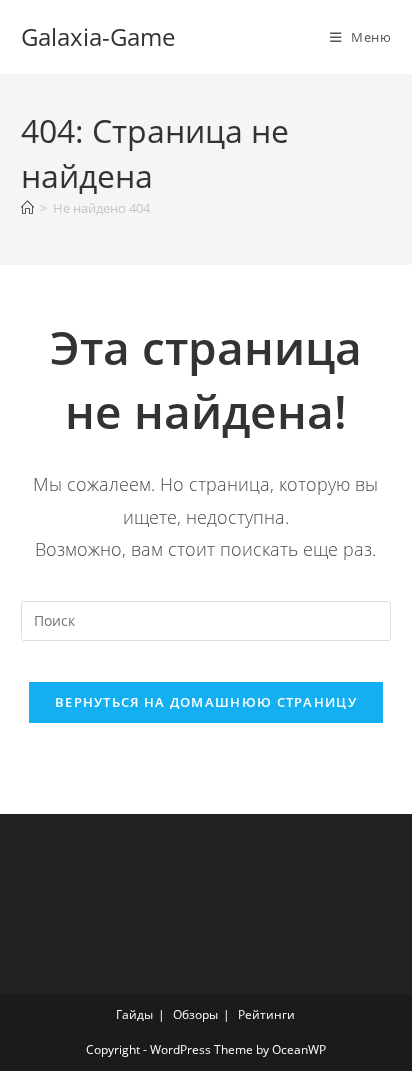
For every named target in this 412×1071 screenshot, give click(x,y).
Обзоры (195, 1014)
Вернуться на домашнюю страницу (206, 702)
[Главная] (27, 208)
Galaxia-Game (98, 36)
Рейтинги (266, 1014)
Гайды (134, 1014)
